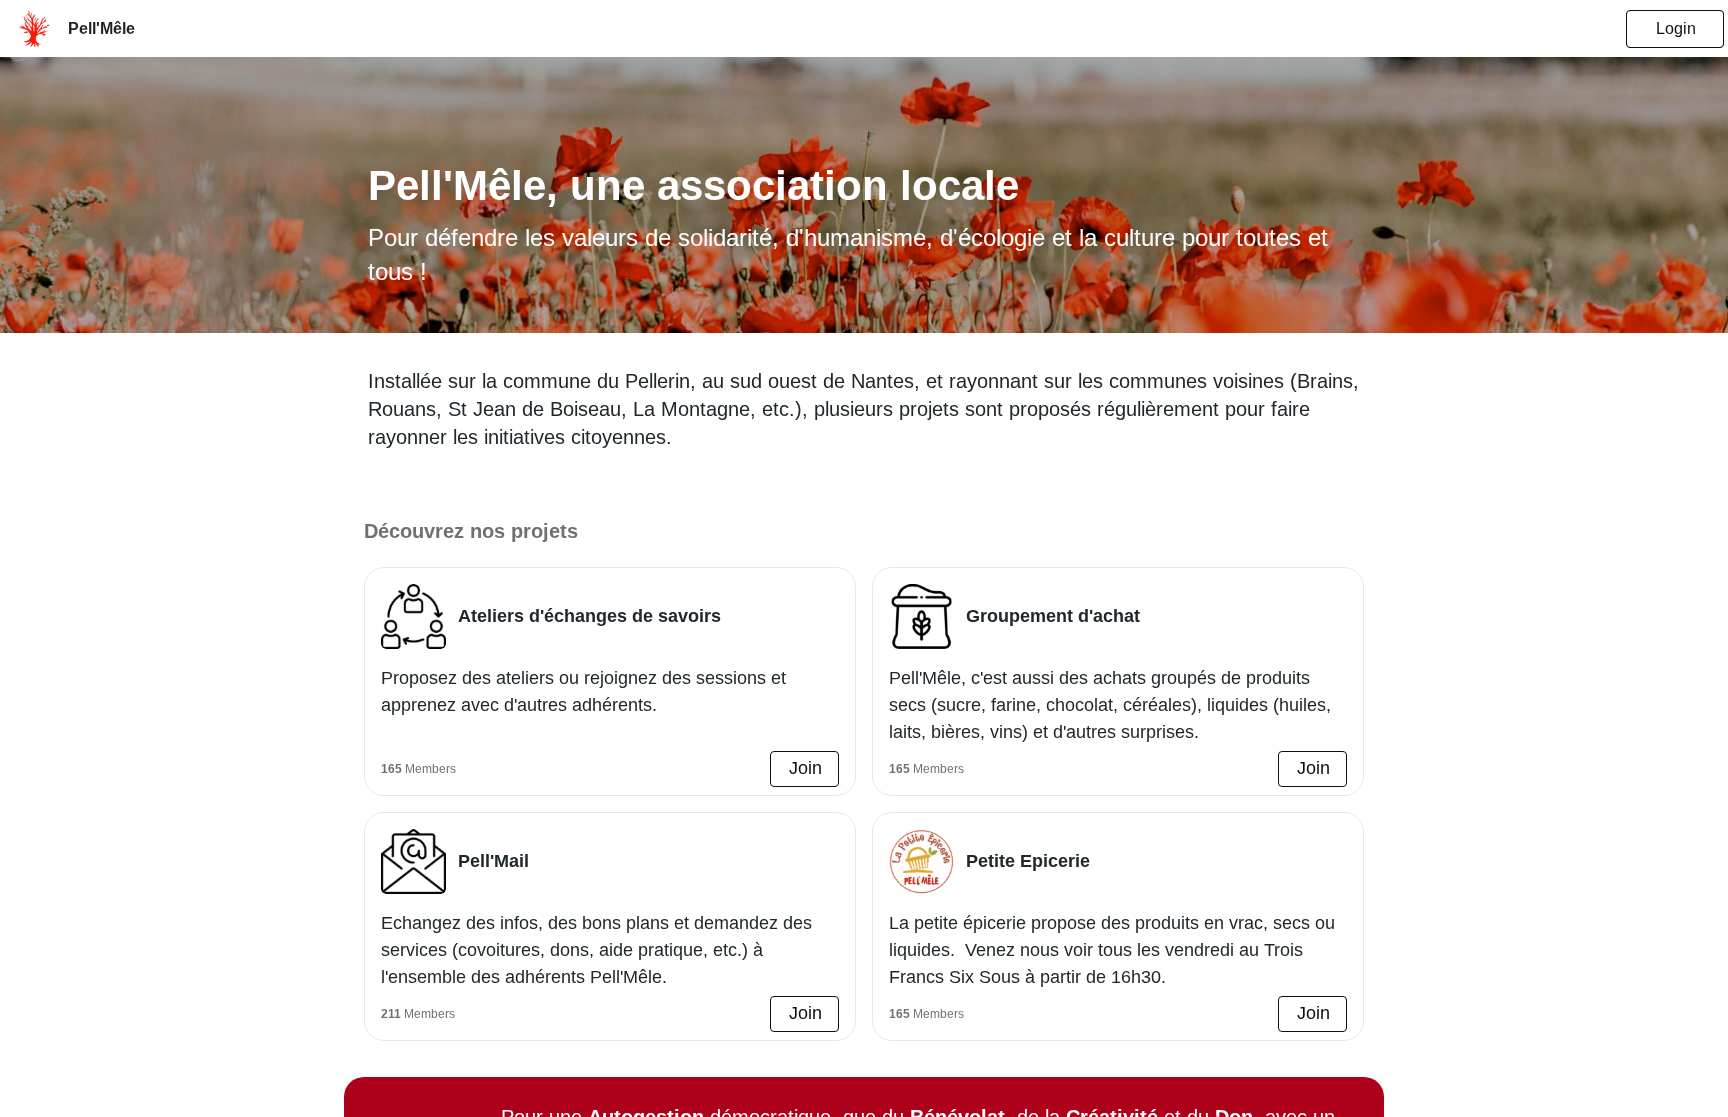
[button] (804, 769)
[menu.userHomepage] (34, 29)
